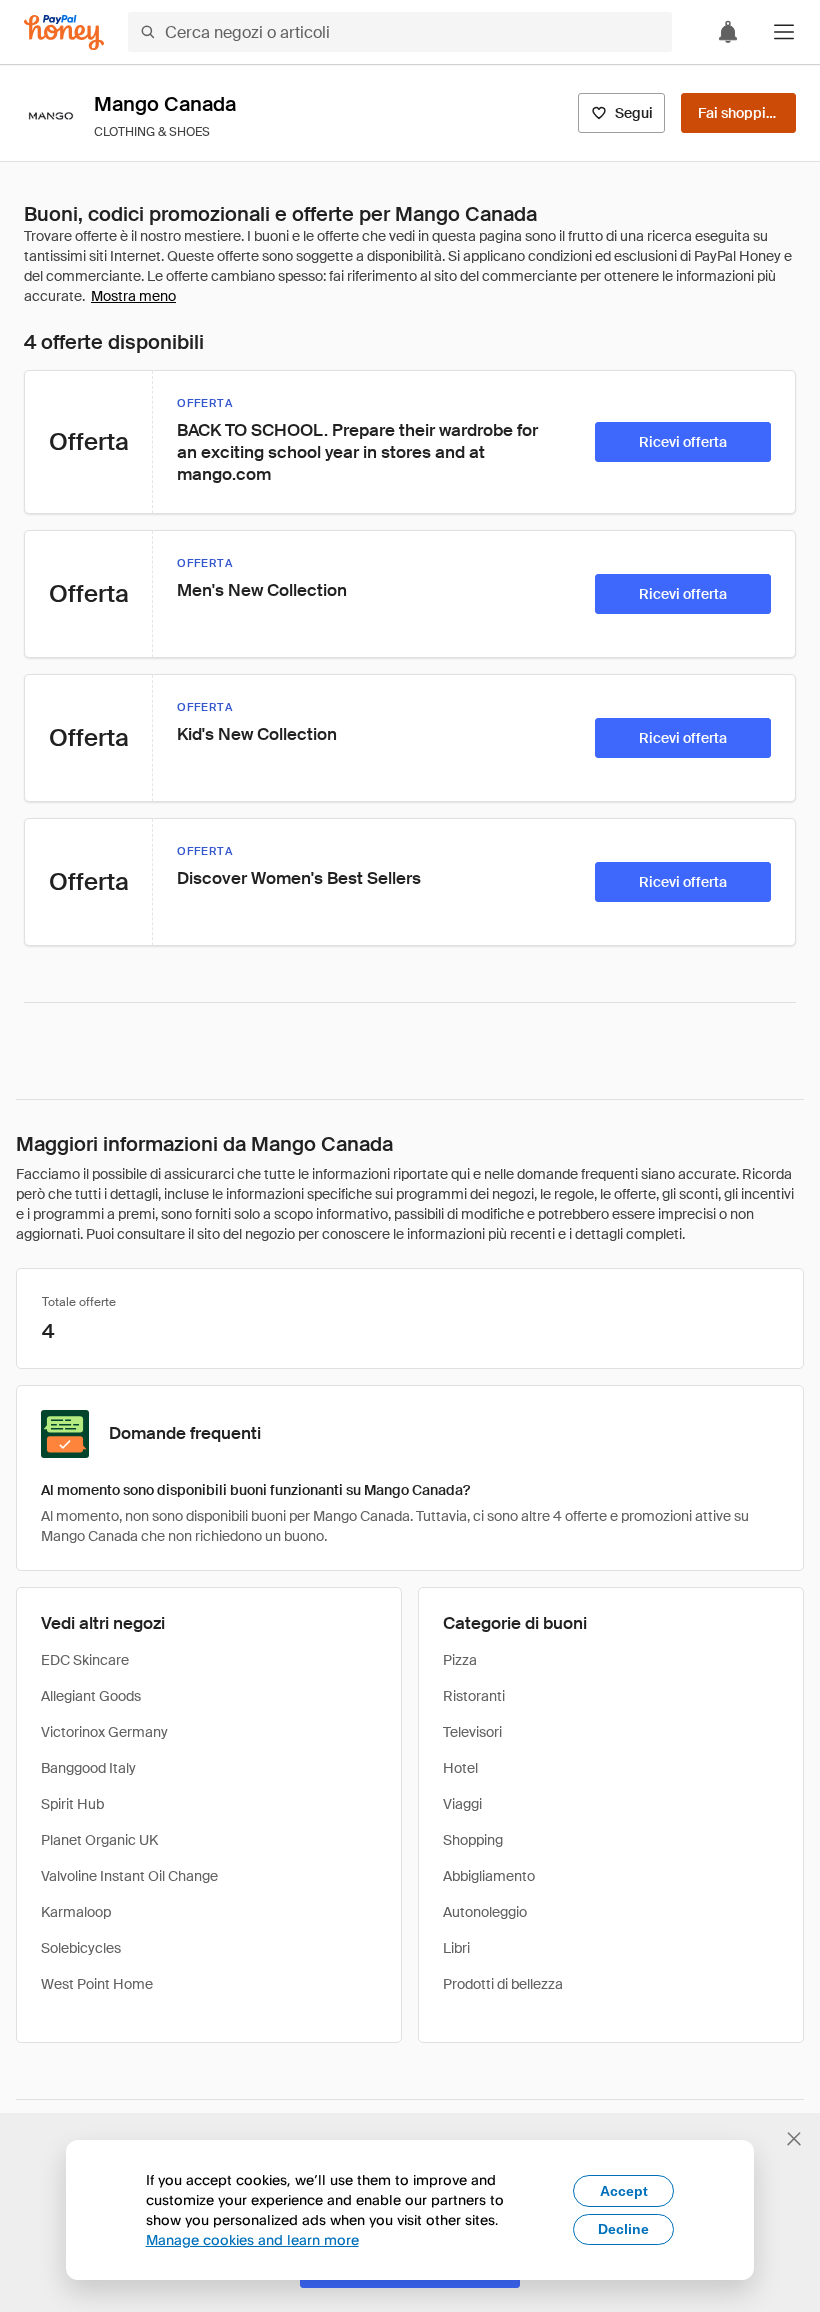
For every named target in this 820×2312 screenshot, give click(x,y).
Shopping (473, 1840)
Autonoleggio (485, 1912)
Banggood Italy (88, 1768)
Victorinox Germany (104, 1732)
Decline (623, 2229)
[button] (784, 32)
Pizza (460, 1660)
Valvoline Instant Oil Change (129, 1876)
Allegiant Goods (91, 1696)
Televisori (472, 1732)
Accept (624, 2191)
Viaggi (462, 1804)
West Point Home (97, 1984)
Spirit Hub (72, 1804)
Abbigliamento (489, 1876)
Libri (456, 1948)
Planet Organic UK (99, 1840)
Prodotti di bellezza (503, 1984)
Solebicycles (81, 1948)
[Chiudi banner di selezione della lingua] (794, 2139)
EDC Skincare (85, 1660)
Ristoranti (474, 1696)
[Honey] (64, 32)
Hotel (460, 1768)
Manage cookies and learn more (252, 2239)
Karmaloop (76, 1912)
